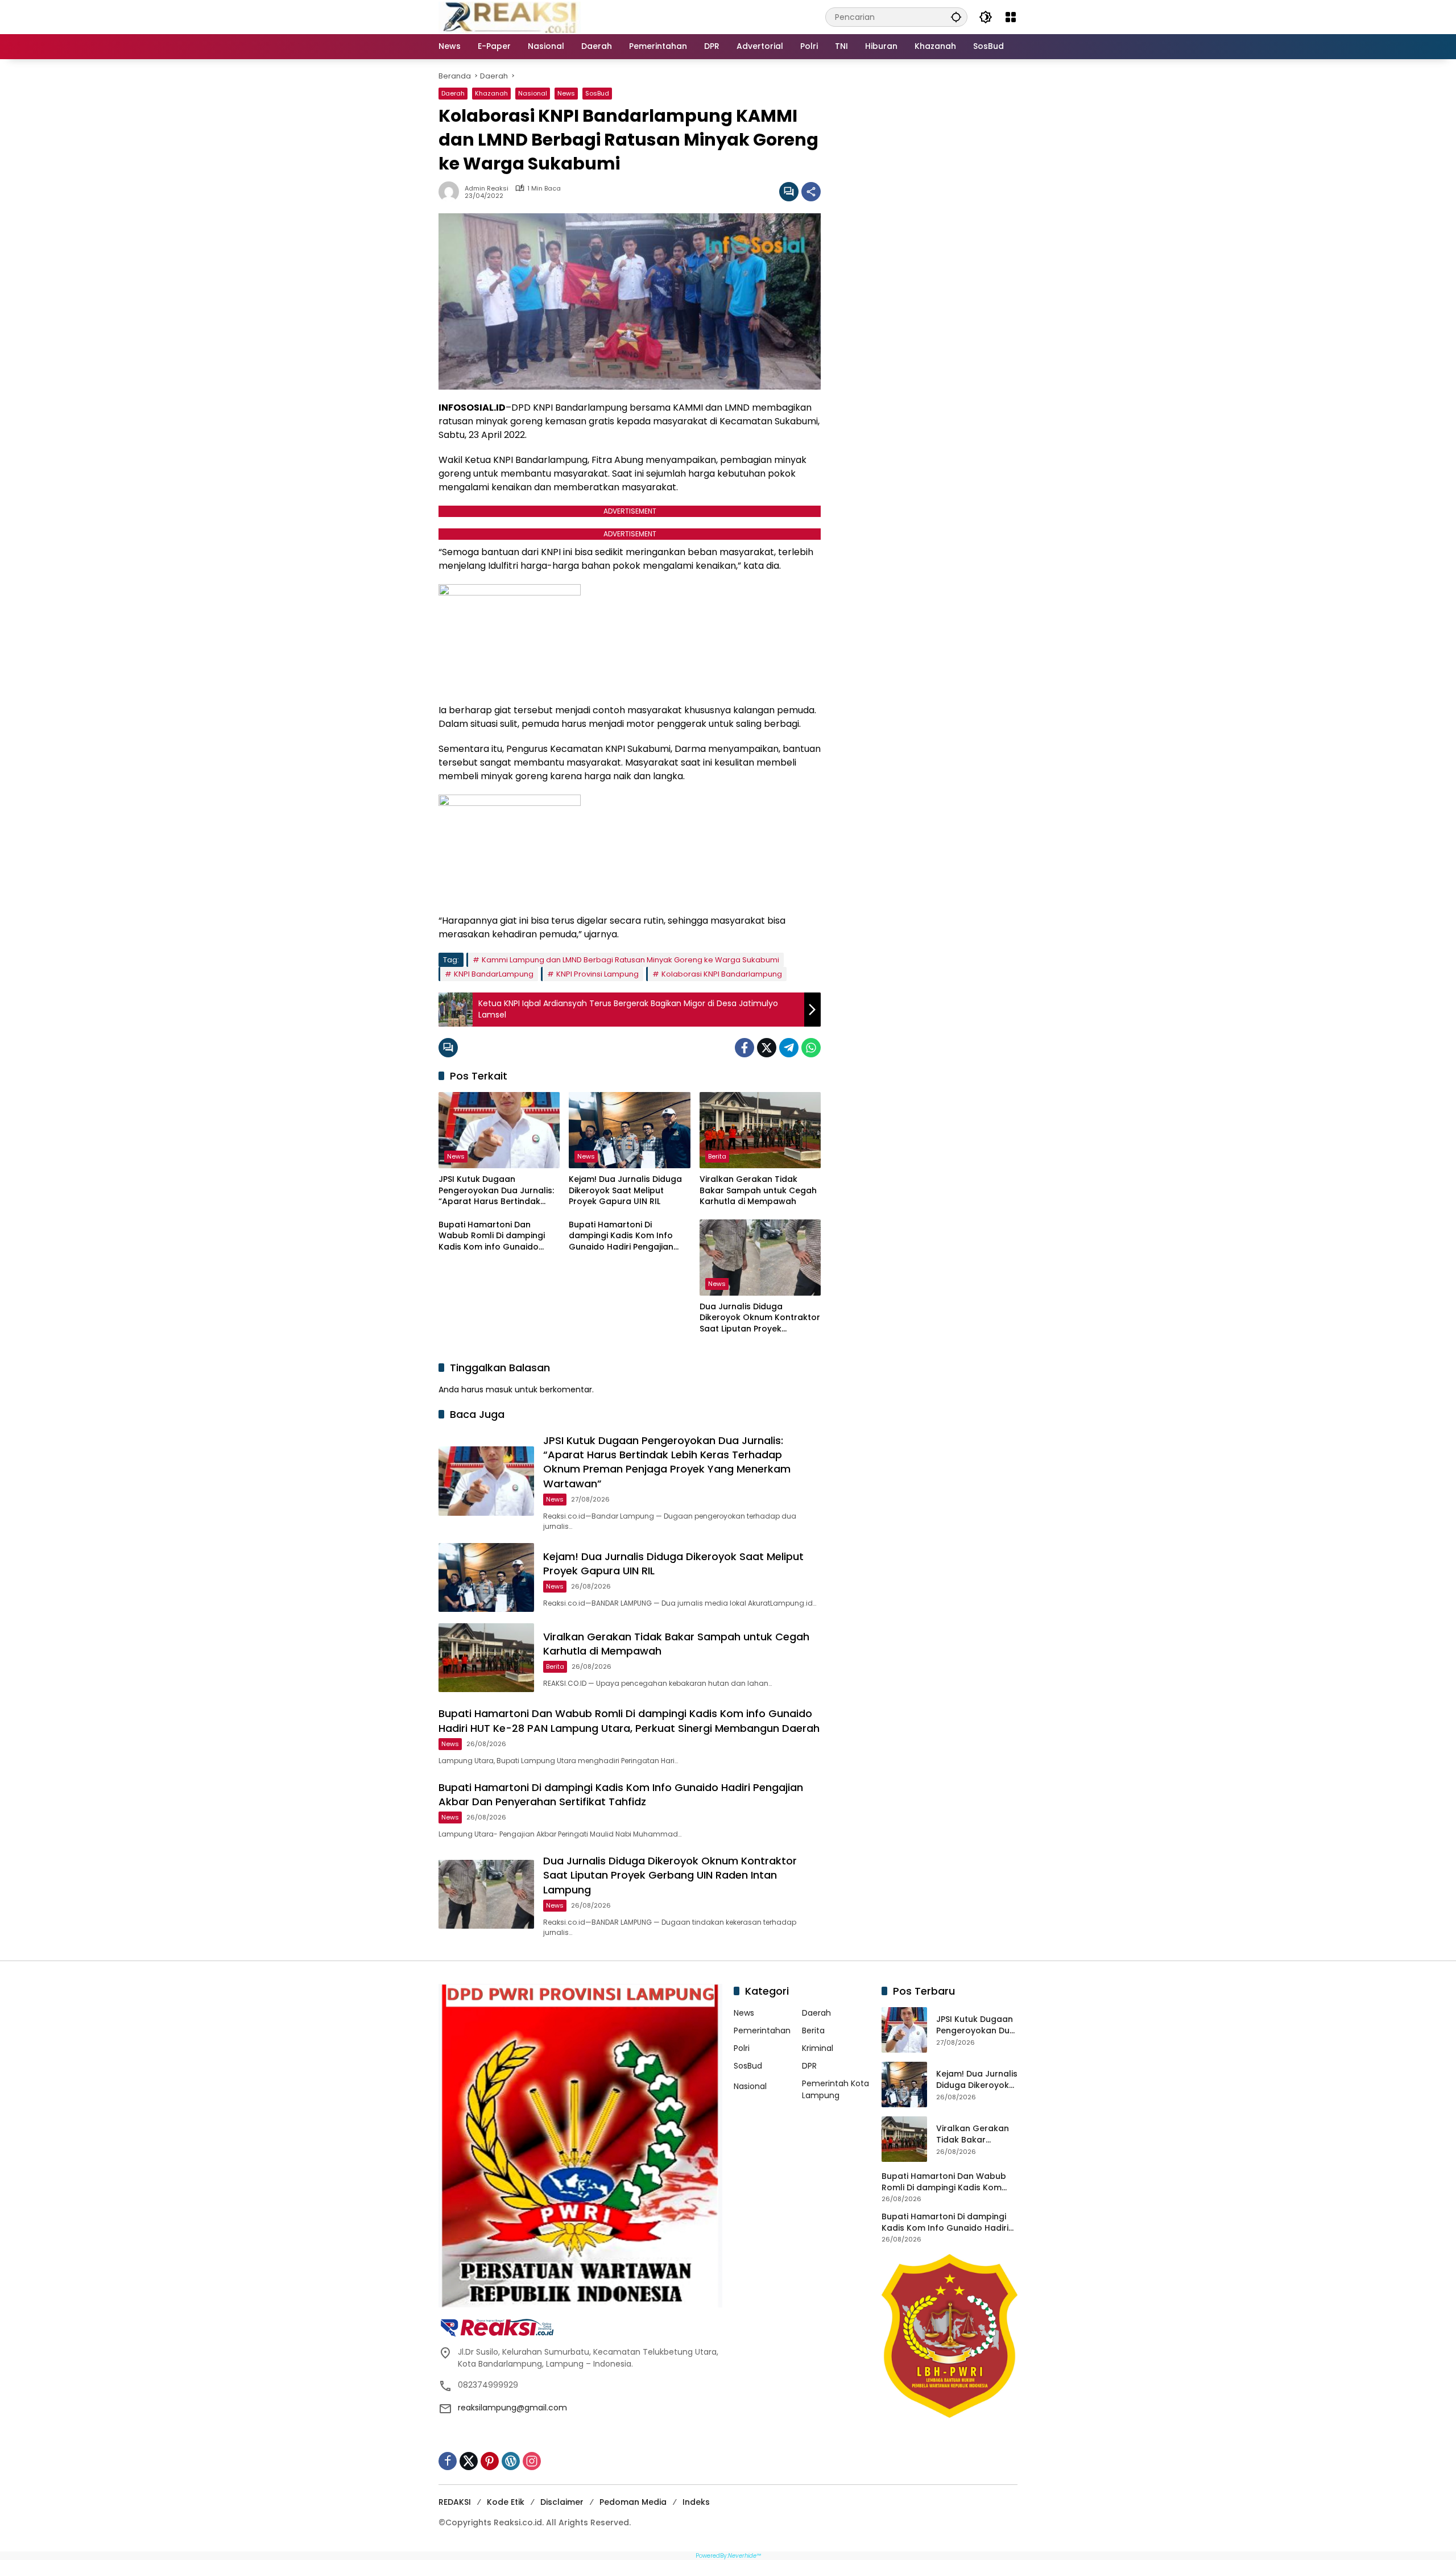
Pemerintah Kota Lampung (835, 2089)
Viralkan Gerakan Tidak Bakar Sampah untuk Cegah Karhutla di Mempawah (758, 1190)
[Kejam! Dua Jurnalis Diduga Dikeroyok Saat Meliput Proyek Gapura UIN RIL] (629, 1130)
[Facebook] (744, 1048)
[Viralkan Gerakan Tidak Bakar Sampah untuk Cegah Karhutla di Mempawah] (760, 1130)
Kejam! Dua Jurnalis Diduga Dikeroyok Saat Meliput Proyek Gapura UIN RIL (625, 1190)
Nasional (533, 93)
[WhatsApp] (811, 1048)
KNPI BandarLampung (494, 974)
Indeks (696, 2502)
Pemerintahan (762, 2030)
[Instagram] (532, 2461)
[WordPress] (511, 2461)
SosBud (597, 93)
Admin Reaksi (487, 189)
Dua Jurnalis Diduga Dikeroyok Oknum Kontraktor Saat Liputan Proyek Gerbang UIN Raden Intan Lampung (760, 1318)
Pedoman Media (633, 2502)
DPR (809, 2066)
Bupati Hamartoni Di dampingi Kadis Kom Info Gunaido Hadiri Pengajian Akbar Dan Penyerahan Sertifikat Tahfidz (621, 1236)
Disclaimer (562, 2502)
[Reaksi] (510, 16)
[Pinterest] (490, 2461)
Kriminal (818, 2048)
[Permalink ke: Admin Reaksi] (452, 192)
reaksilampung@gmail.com (512, 2408)
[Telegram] (789, 1048)
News (566, 93)
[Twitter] (767, 1048)
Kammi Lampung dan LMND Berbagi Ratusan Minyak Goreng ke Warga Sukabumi (630, 960)
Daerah (453, 93)
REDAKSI (455, 2502)
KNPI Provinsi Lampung (597, 974)
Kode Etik (506, 2502)
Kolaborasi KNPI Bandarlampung (722, 974)
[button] (956, 17)
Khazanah (491, 93)
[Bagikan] (811, 192)
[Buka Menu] (1011, 17)
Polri (742, 2048)
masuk (499, 1389)
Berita (717, 1156)
